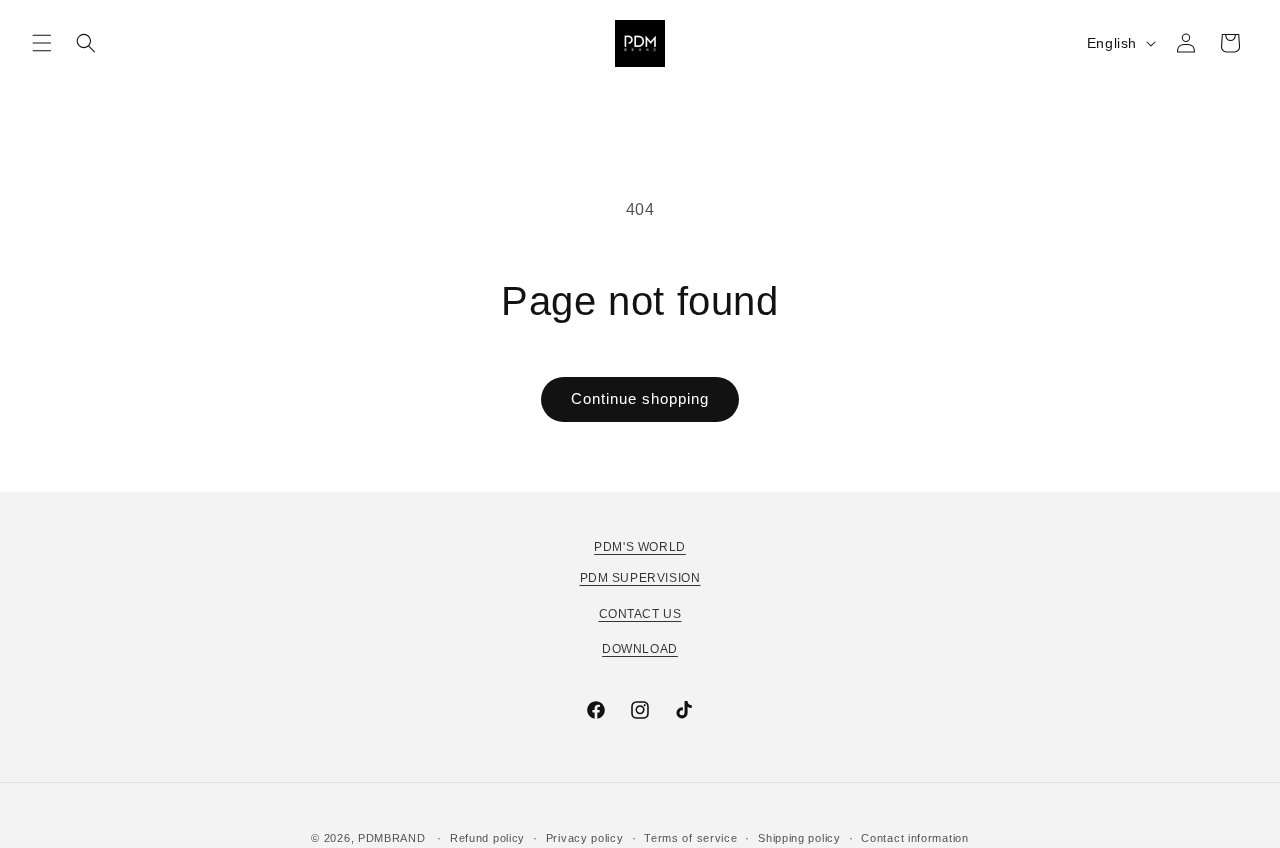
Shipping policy (799, 838)
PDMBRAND (392, 838)
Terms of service (690, 838)
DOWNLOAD (640, 649)
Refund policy (487, 838)
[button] (42, 43)
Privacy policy (585, 838)
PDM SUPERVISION (640, 578)
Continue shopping (640, 398)
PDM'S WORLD (640, 547)
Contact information (914, 838)
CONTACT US (640, 614)
